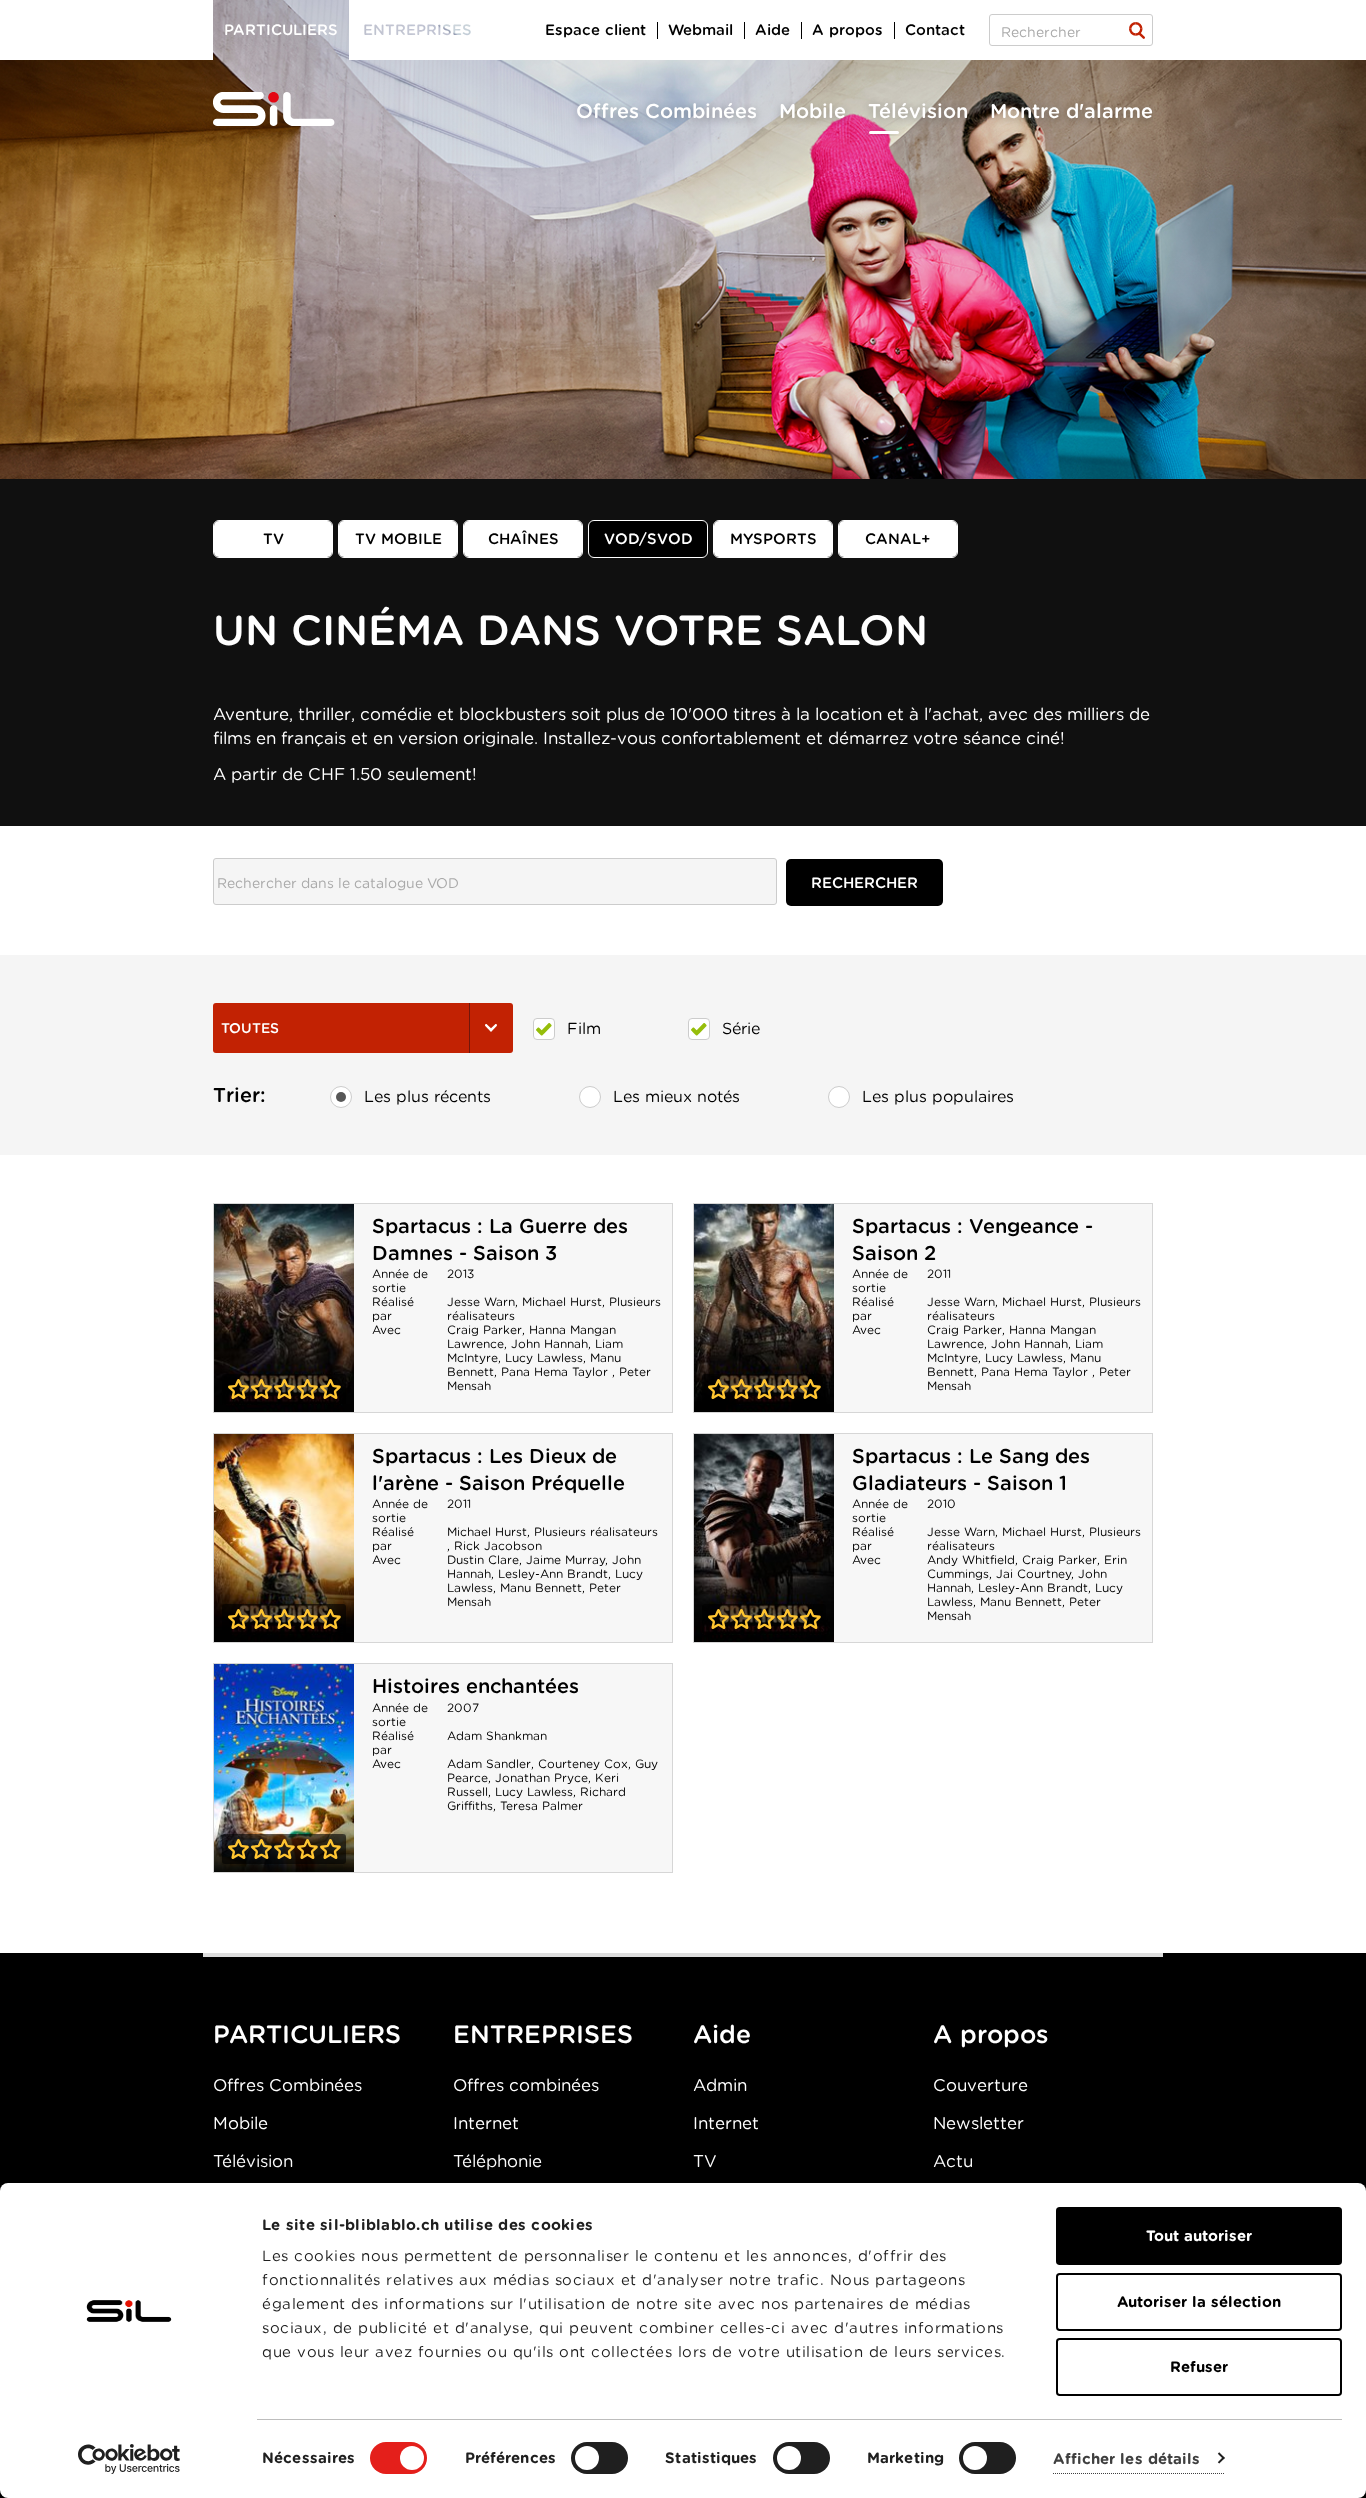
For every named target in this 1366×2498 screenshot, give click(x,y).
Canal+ (898, 539)
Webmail (700, 30)
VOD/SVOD (648, 539)
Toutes (250, 1028)
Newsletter (978, 2123)
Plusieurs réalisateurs (596, 1531)
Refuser (1199, 2367)
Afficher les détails (1126, 2459)
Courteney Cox (583, 1763)
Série (741, 1028)
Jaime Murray (565, 1559)
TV (273, 539)
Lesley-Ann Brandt (553, 1573)
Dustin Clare (483, 1559)
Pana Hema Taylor (556, 1371)
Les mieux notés (676, 1096)
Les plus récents (427, 1096)
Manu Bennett (541, 1587)
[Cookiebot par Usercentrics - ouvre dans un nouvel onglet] (129, 2459)
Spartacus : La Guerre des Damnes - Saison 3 (500, 1239)
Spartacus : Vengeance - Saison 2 (764, 1308)
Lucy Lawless (544, 1357)
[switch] (599, 2458)
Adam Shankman (497, 1735)
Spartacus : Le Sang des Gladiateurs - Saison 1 (971, 1469)
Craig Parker (484, 1329)
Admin (720, 2085)
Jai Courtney (1033, 1573)
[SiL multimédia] (296, 110)
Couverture (980, 2085)
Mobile (812, 111)
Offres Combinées (666, 111)
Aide (772, 30)
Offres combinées (526, 2085)
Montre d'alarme (1071, 111)
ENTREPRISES (543, 2034)
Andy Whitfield (971, 1559)
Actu (953, 2161)
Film (584, 1028)
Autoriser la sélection (1199, 2302)
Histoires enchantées (475, 1686)
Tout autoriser (1199, 2236)
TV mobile (398, 539)
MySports (773, 539)
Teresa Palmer (541, 1805)
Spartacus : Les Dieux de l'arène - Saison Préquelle (498, 1469)
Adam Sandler (489, 1763)
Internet (486, 2123)
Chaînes (523, 539)
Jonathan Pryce (541, 1777)
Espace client (595, 30)
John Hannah (549, 1343)
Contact (935, 30)
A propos (847, 30)
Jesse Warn (481, 1301)
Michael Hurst (562, 1301)
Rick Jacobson (498, 1545)
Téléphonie (497, 2161)
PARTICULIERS (307, 2034)
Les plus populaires (938, 1096)
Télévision (918, 111)
